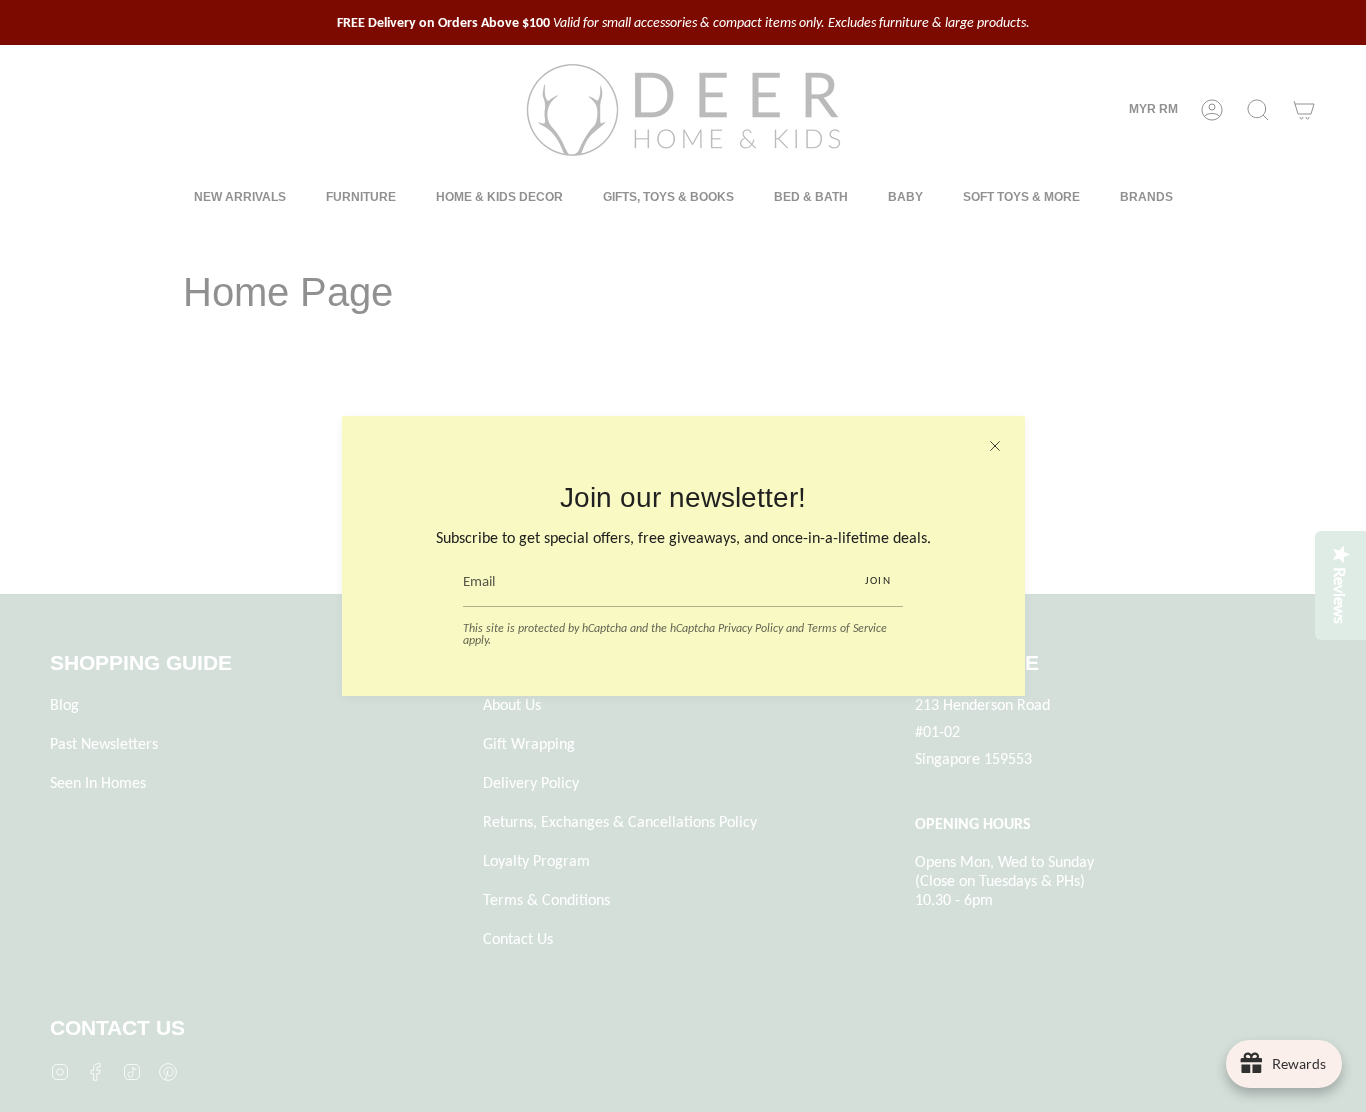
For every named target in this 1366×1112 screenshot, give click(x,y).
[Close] (995, 446)
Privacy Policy (750, 628)
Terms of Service (847, 628)
